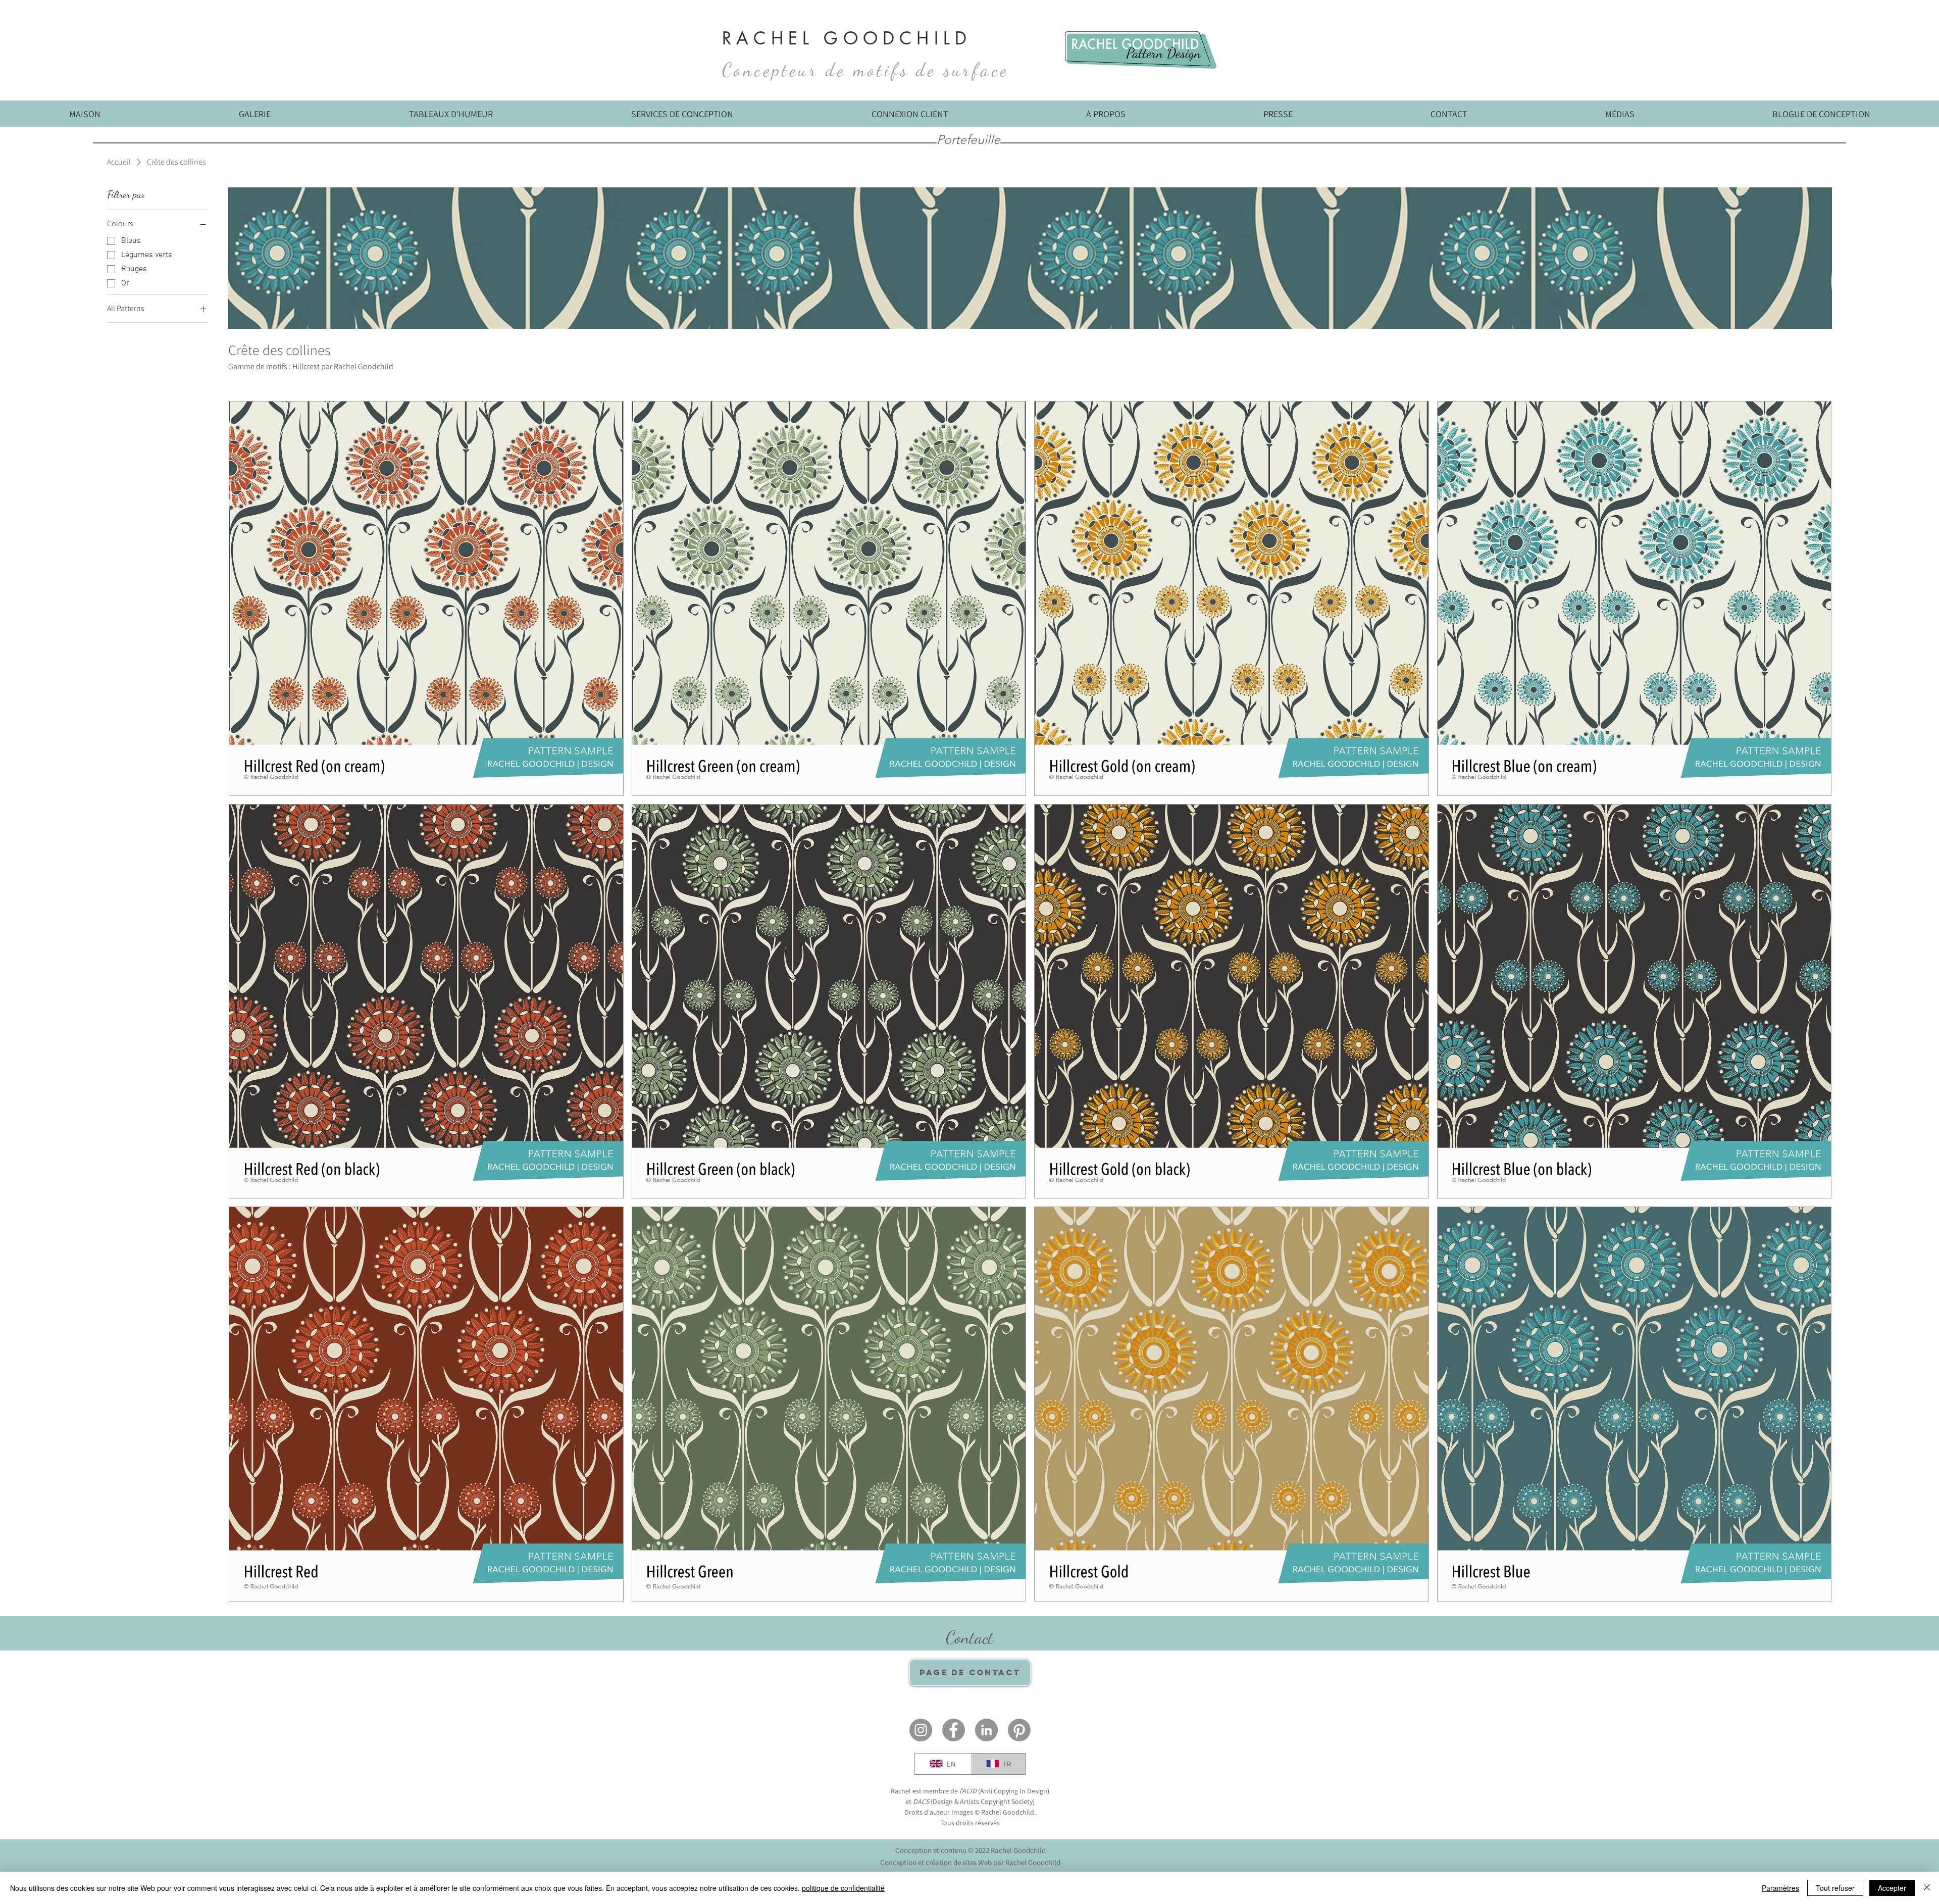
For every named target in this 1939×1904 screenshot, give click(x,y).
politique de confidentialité (843, 1888)
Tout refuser (1835, 1888)
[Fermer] (1927, 1888)
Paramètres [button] (1780, 1888)
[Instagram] (921, 1730)
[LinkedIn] (986, 1730)
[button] (1620, 117)
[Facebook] (954, 1730)
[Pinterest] (1019, 1730)
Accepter (1892, 1888)
